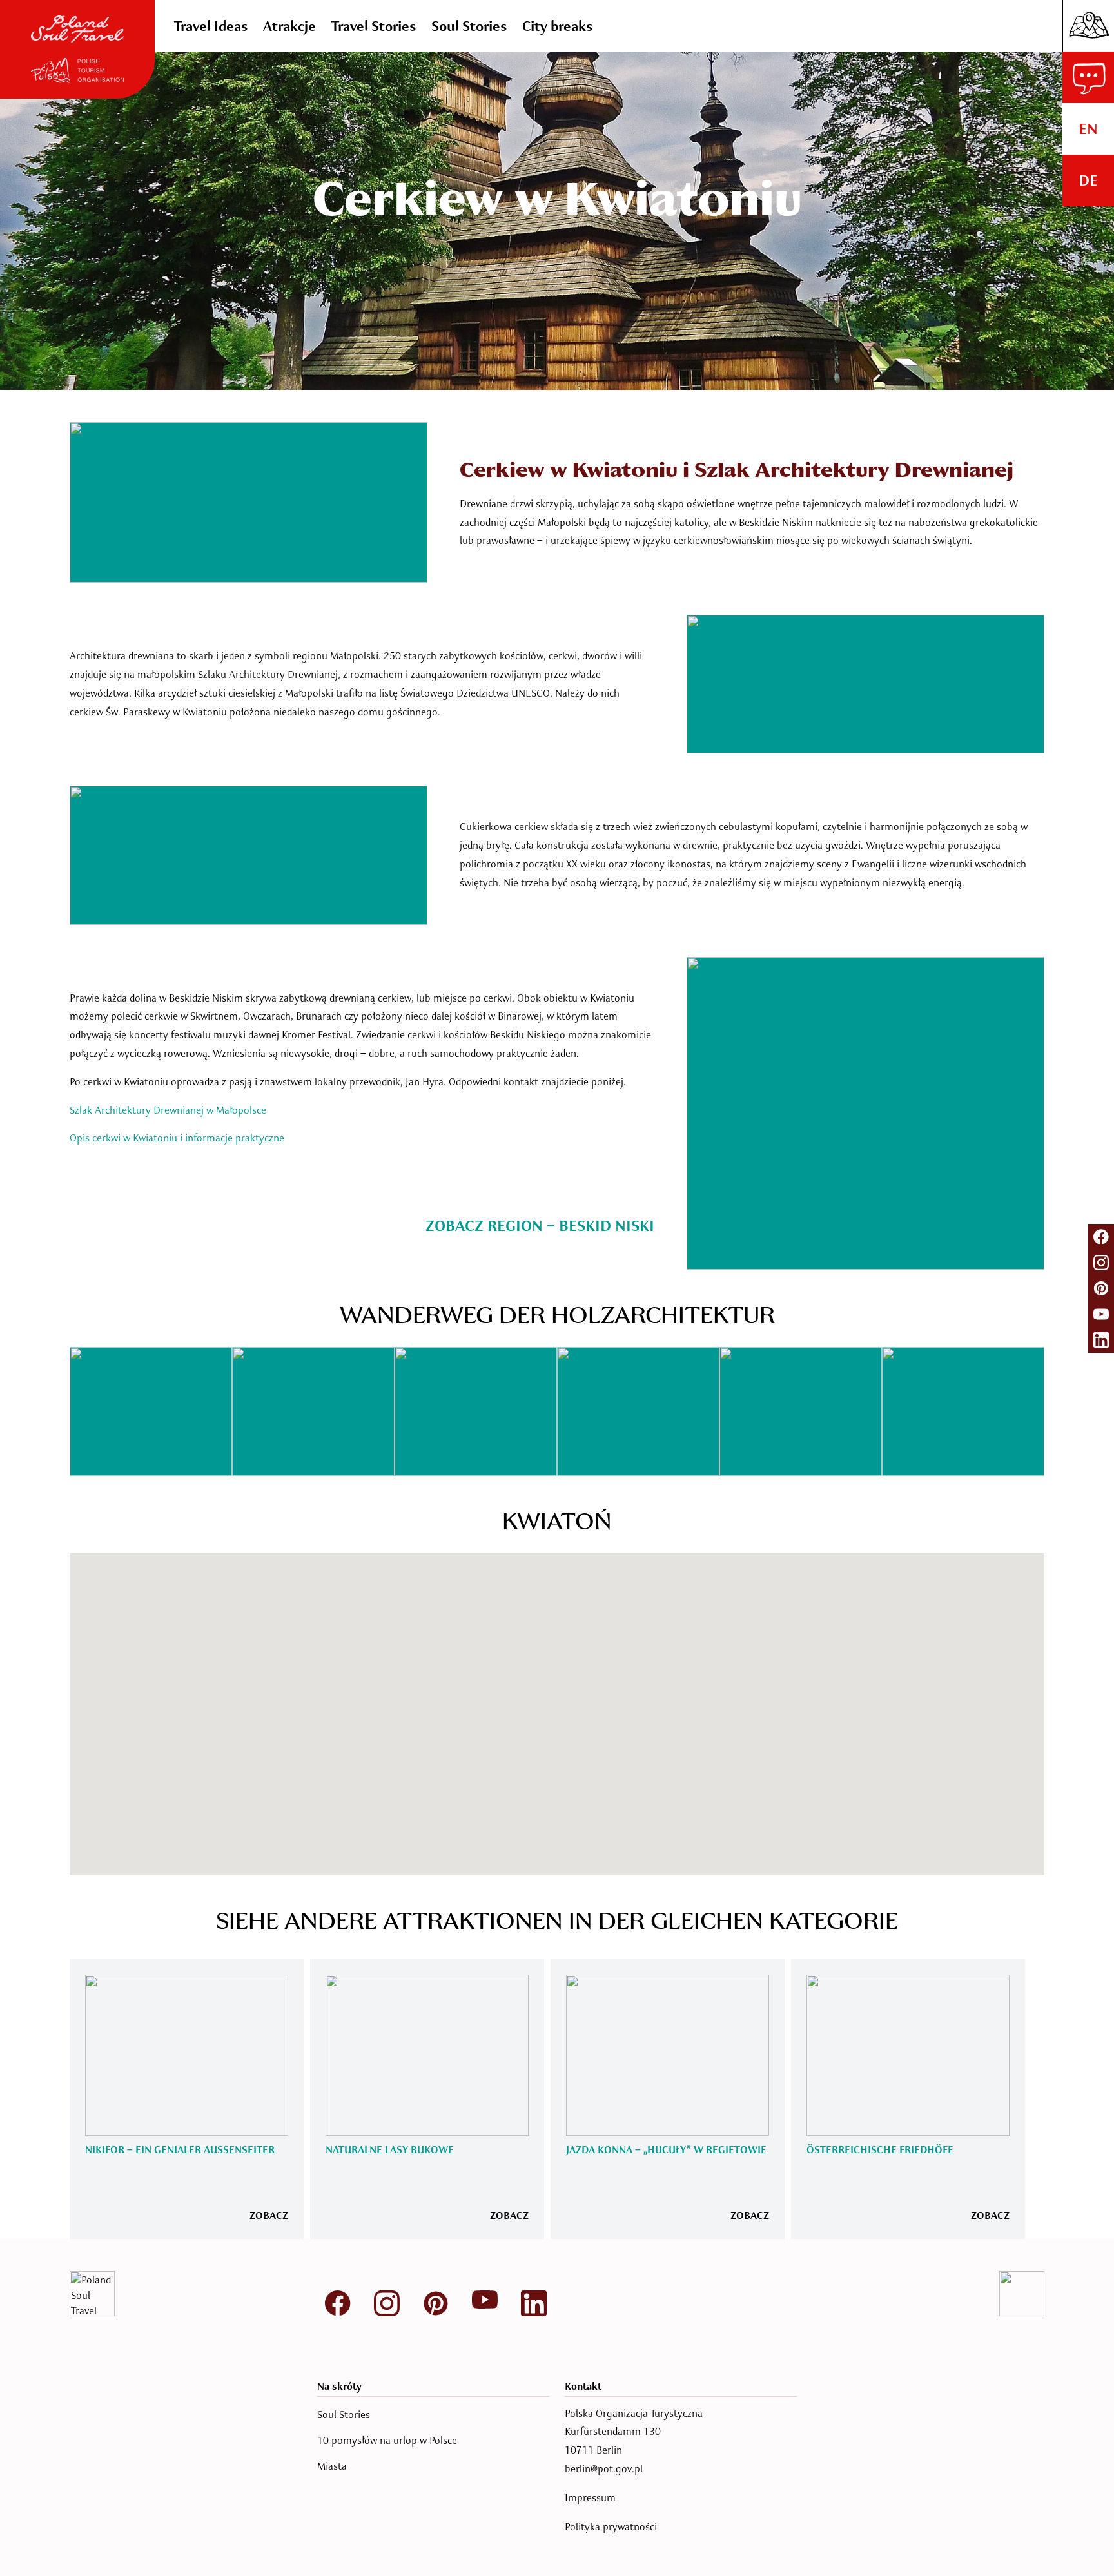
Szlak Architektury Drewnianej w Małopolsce (168, 1110)
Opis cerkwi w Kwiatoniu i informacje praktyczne (177, 1138)
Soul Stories (344, 2415)
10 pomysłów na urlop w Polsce (387, 2441)
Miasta (332, 2466)
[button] (606, 1812)
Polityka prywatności (611, 2527)
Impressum (590, 2498)
